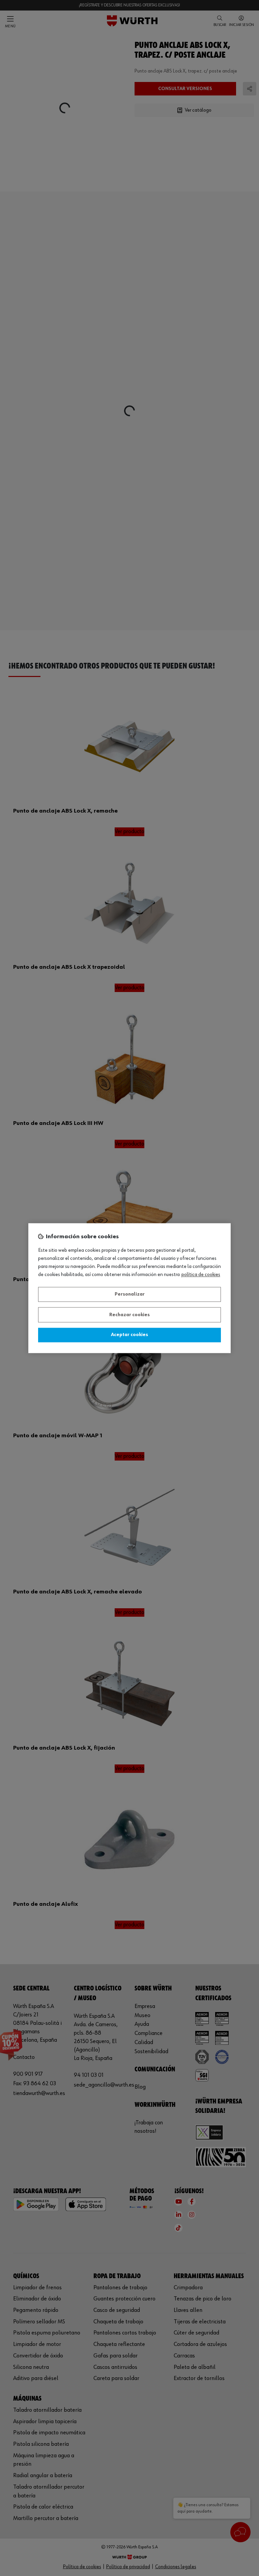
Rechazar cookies (129, 1315)
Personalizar (130, 1295)
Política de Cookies (201, 1275)
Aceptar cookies (129, 1335)
